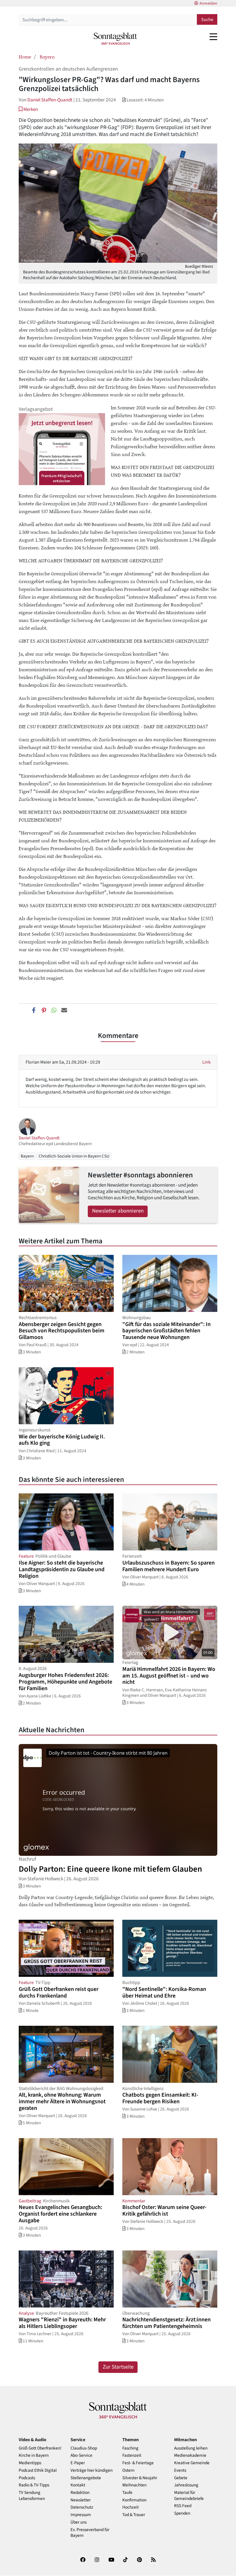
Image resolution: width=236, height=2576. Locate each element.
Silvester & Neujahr (140, 2478)
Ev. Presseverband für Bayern (90, 2533)
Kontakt (78, 2485)
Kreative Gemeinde (192, 2463)
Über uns (79, 2522)
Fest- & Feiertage (138, 2463)
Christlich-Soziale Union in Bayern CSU (74, 1156)
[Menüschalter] (213, 37)
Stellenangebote (86, 2478)
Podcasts (27, 2478)
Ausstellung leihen (191, 2448)
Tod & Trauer (134, 2515)
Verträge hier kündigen (92, 2470)
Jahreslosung (186, 2485)
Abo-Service (81, 2455)
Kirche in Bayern (34, 2455)
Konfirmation (134, 2500)
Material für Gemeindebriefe (189, 2496)
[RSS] (153, 2561)
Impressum (81, 2515)
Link (206, 1062)
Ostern (128, 2470)
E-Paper (78, 2463)
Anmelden (208, 3)
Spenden (182, 2513)
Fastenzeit (132, 2455)
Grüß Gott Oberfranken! (40, 2448)
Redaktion (80, 2493)
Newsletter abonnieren (118, 1211)
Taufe (127, 2493)
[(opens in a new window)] (83, 2561)
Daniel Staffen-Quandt (50, 100)
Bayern (47, 56)
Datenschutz (82, 2507)
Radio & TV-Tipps (34, 2485)
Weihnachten (134, 2485)
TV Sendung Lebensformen (32, 2496)
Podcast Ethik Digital (38, 2470)
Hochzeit (131, 2507)
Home (25, 56)
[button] (28, 109)
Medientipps (30, 2463)
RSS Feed (183, 2506)
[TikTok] (125, 2561)
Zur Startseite (118, 2367)
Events (180, 2470)
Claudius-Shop (84, 2448)
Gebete (181, 2478)
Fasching (130, 2448)
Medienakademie (190, 2455)
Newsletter (81, 2500)
